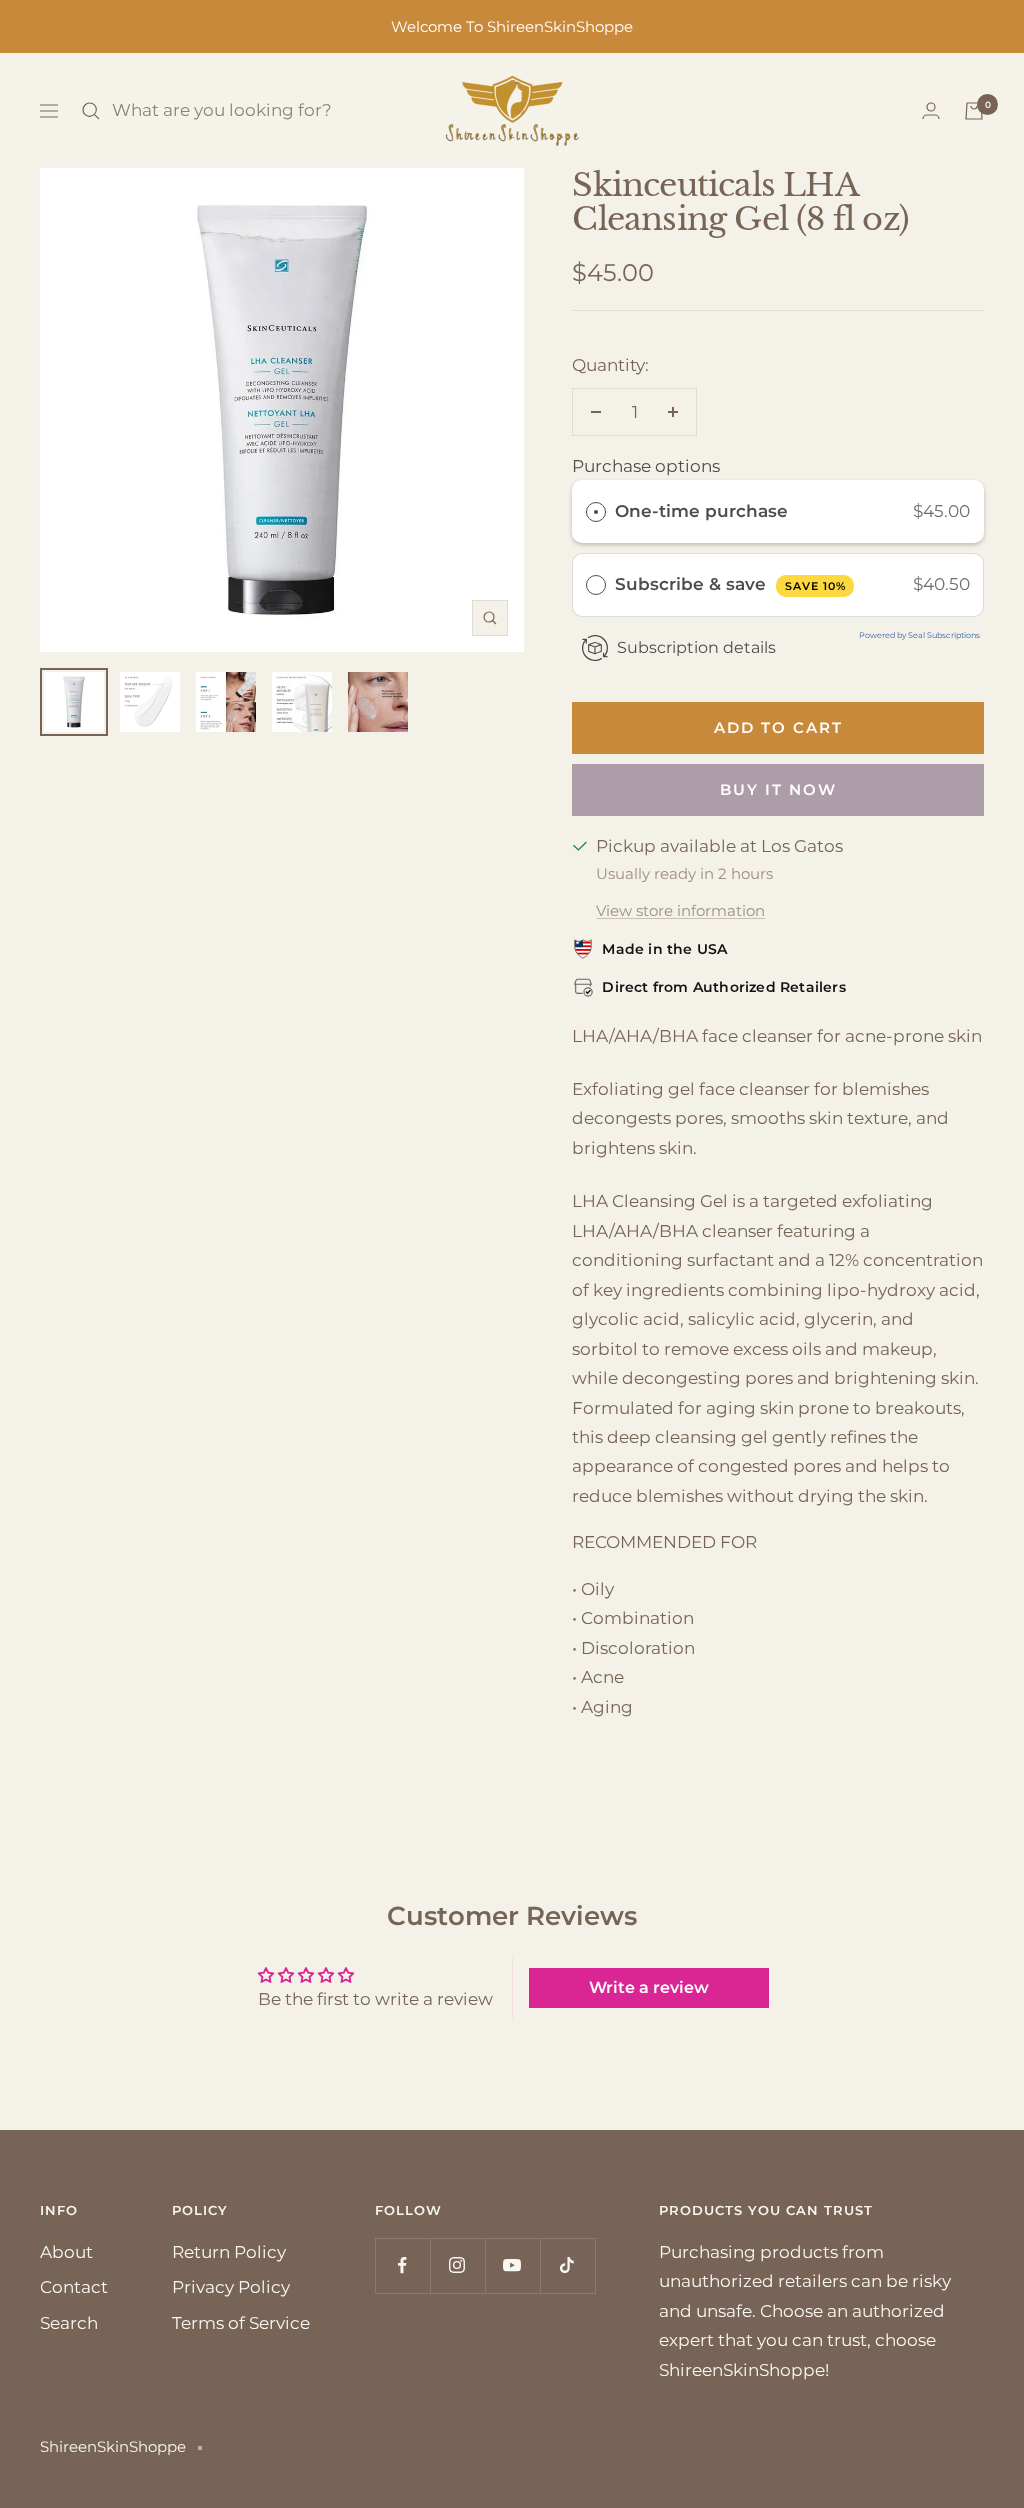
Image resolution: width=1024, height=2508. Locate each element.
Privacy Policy (231, 2287)
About (66, 2252)
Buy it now (778, 789)
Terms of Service (241, 2323)
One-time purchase (701, 511)
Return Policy (229, 2252)
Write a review (649, 1987)
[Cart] (974, 111)
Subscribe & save (730, 584)
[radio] (596, 511)
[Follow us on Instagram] (457, 2265)
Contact (74, 2287)
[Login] (931, 110)
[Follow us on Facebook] (402, 2265)
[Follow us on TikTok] (567, 2265)
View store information (680, 910)
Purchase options (646, 466)
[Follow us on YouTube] (512, 2265)
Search (69, 2323)
